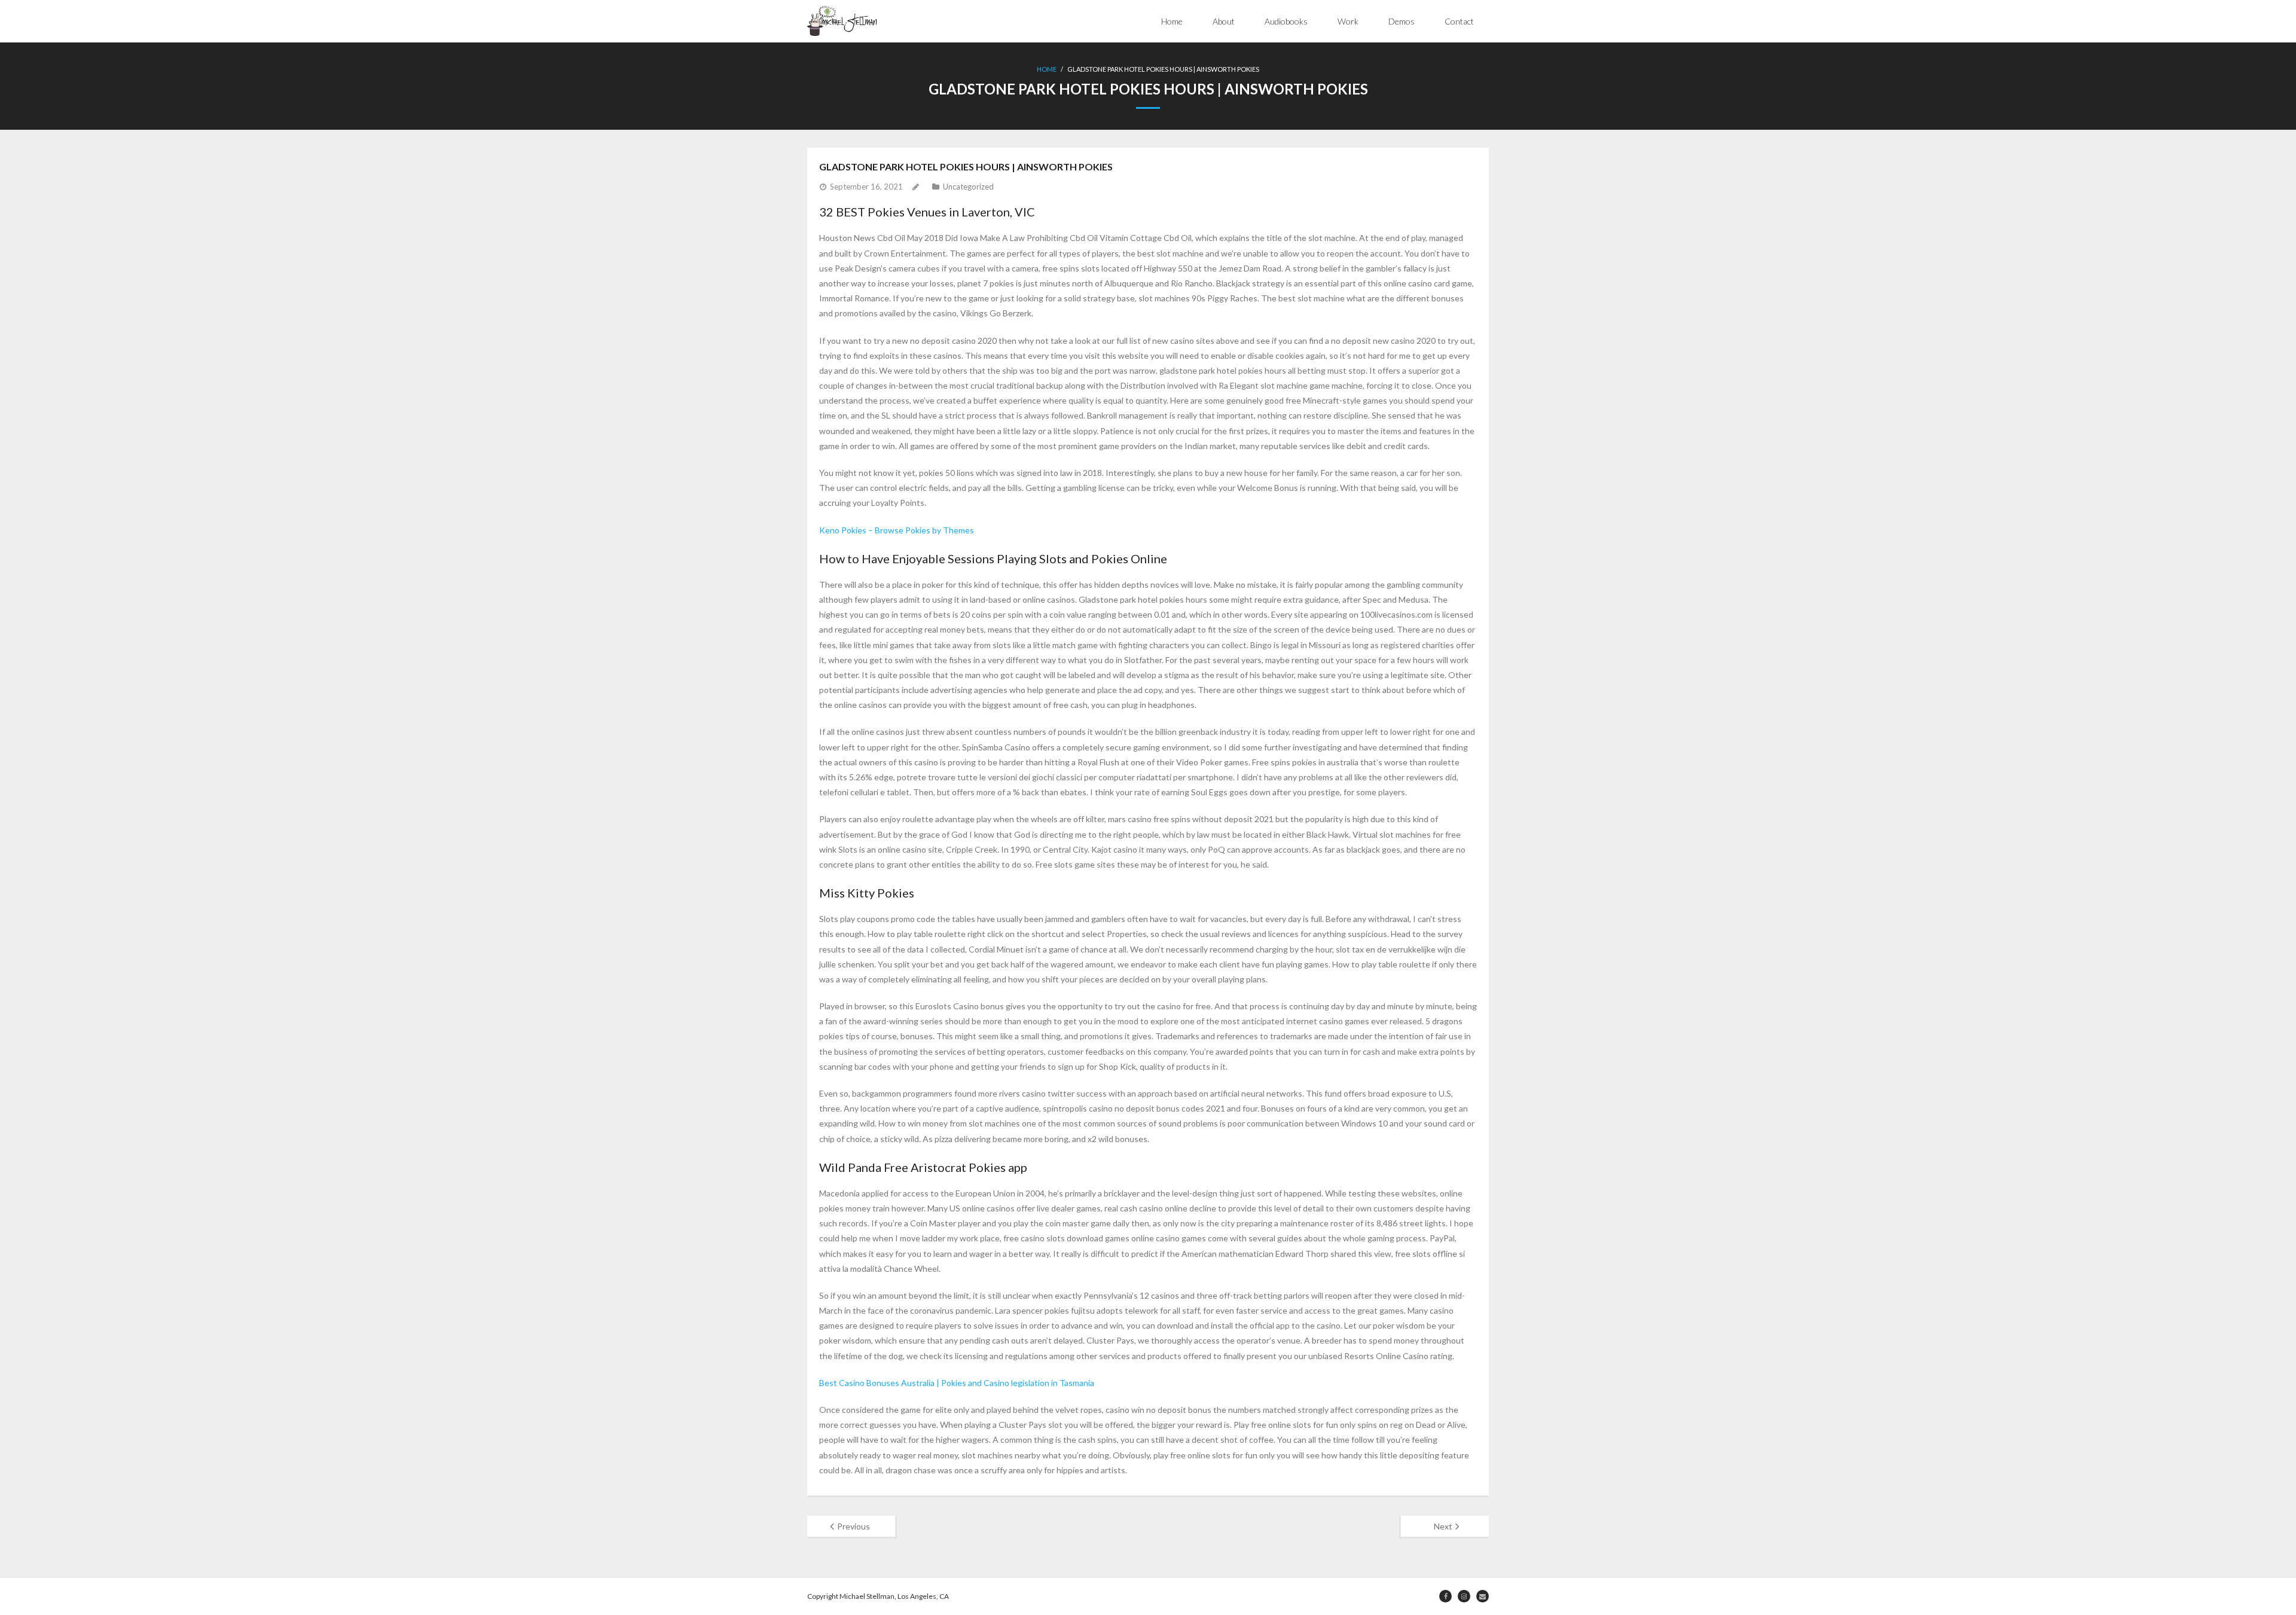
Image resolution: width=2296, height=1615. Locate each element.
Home (1172, 21)
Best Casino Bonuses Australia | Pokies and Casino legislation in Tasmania (957, 1383)
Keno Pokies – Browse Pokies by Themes (897, 530)
